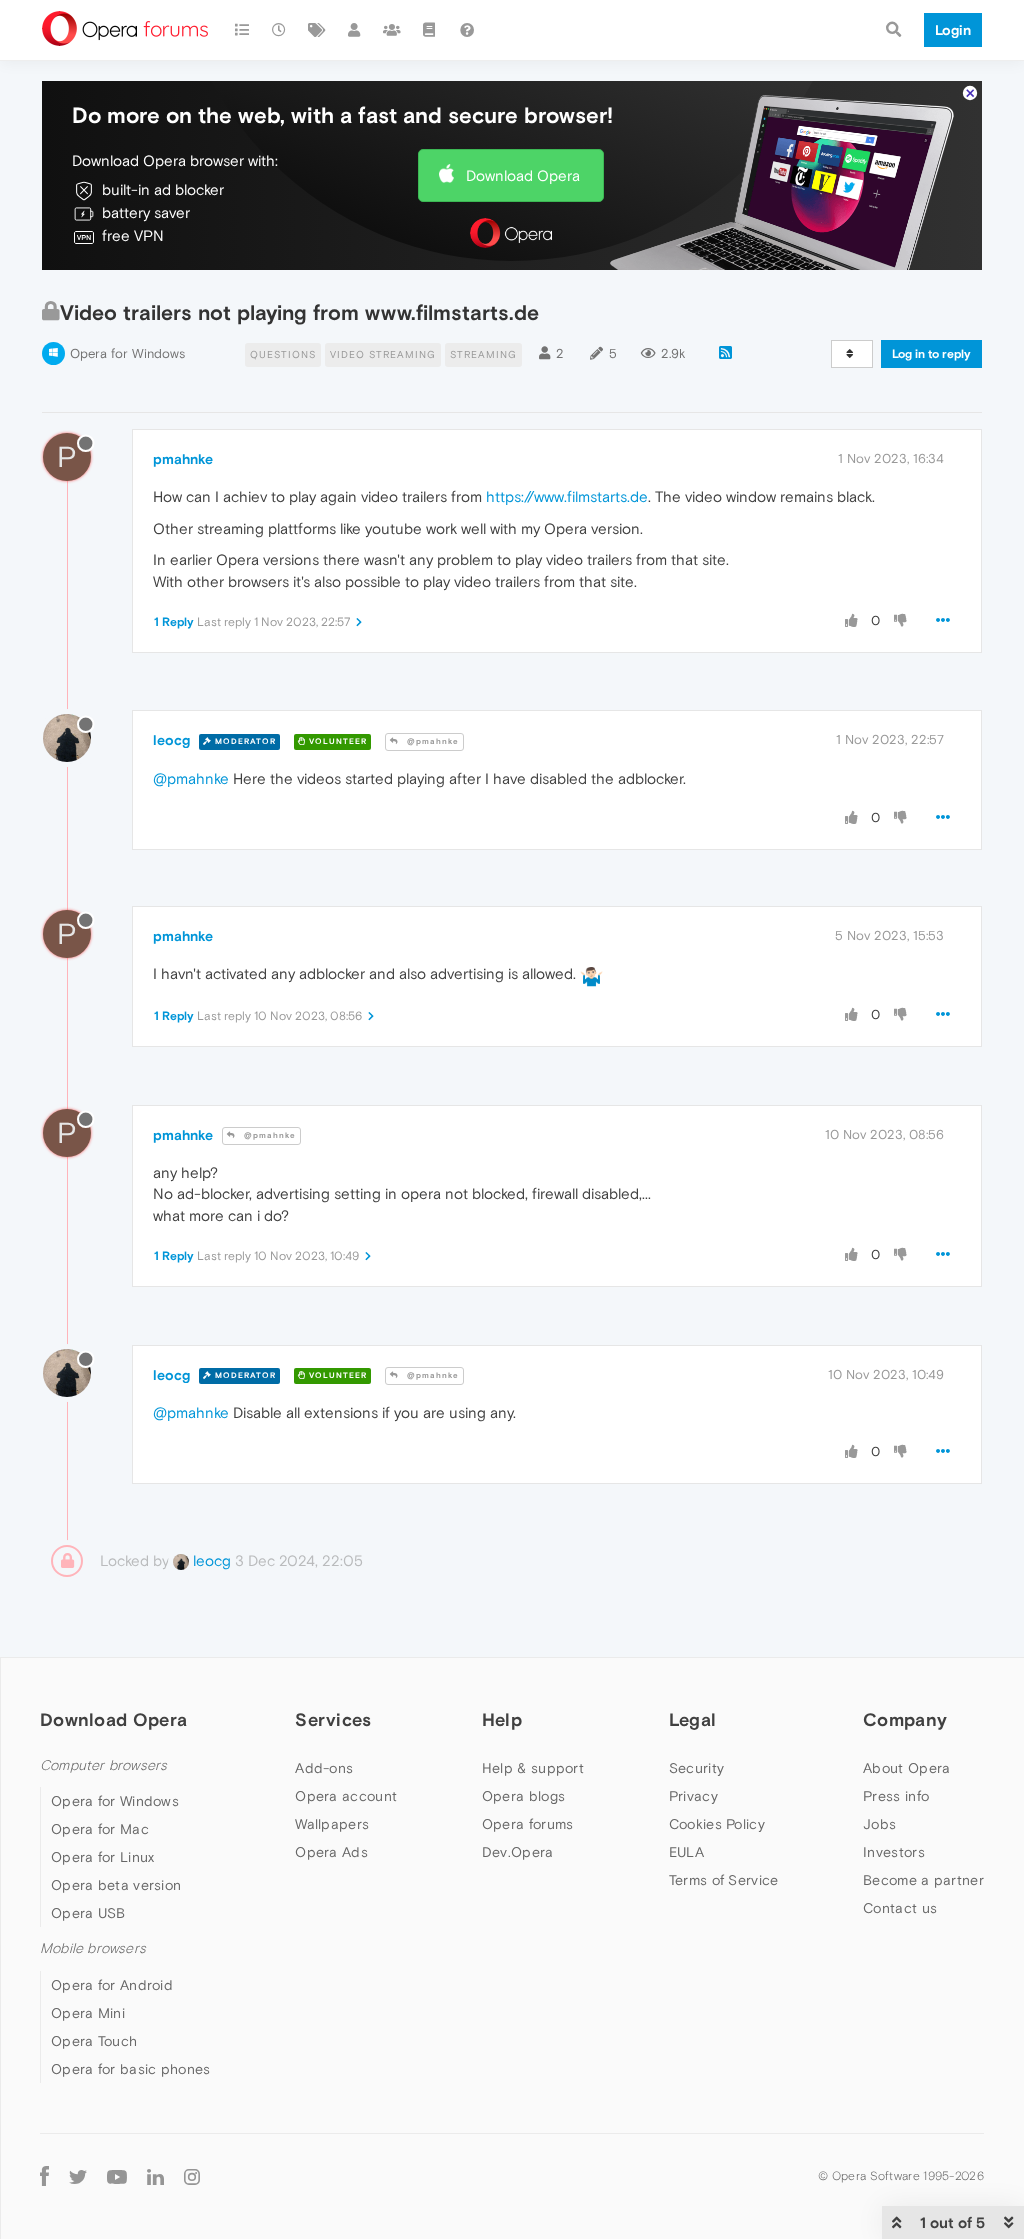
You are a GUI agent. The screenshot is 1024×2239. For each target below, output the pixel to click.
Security (696, 1768)
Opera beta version (116, 1885)
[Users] (355, 30)
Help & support (533, 1768)
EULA (686, 1852)
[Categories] (242, 30)
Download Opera (523, 175)
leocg (171, 740)
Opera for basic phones (131, 2069)
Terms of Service (724, 1880)
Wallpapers (332, 1824)
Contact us (900, 1908)
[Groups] (392, 30)
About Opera (906, 1768)
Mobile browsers (93, 1948)
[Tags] (317, 30)
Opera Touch (94, 2041)
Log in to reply (931, 354)
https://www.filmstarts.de (567, 496)
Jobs (879, 1824)
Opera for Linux (103, 1857)
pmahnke (183, 459)
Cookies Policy (717, 1824)
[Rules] (430, 30)
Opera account (346, 1796)
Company (905, 1719)
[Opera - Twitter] (78, 2176)
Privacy (693, 1796)
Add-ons (324, 1768)
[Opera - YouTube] (117, 2176)
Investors (894, 1852)
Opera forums (528, 1824)
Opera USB (88, 1913)
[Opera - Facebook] (44, 2176)
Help (502, 1719)
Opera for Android (112, 1985)
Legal (693, 1719)
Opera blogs (523, 1796)
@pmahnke (431, 741)
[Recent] (280, 30)
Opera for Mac (100, 1829)
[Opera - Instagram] (192, 2176)
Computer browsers (103, 1765)
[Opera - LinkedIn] (155, 2176)
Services (333, 1719)
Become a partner (923, 1880)
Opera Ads (331, 1852)
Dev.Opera (518, 1852)
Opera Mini (88, 2013)
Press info (896, 1796)
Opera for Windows (127, 353)
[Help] (467, 30)
